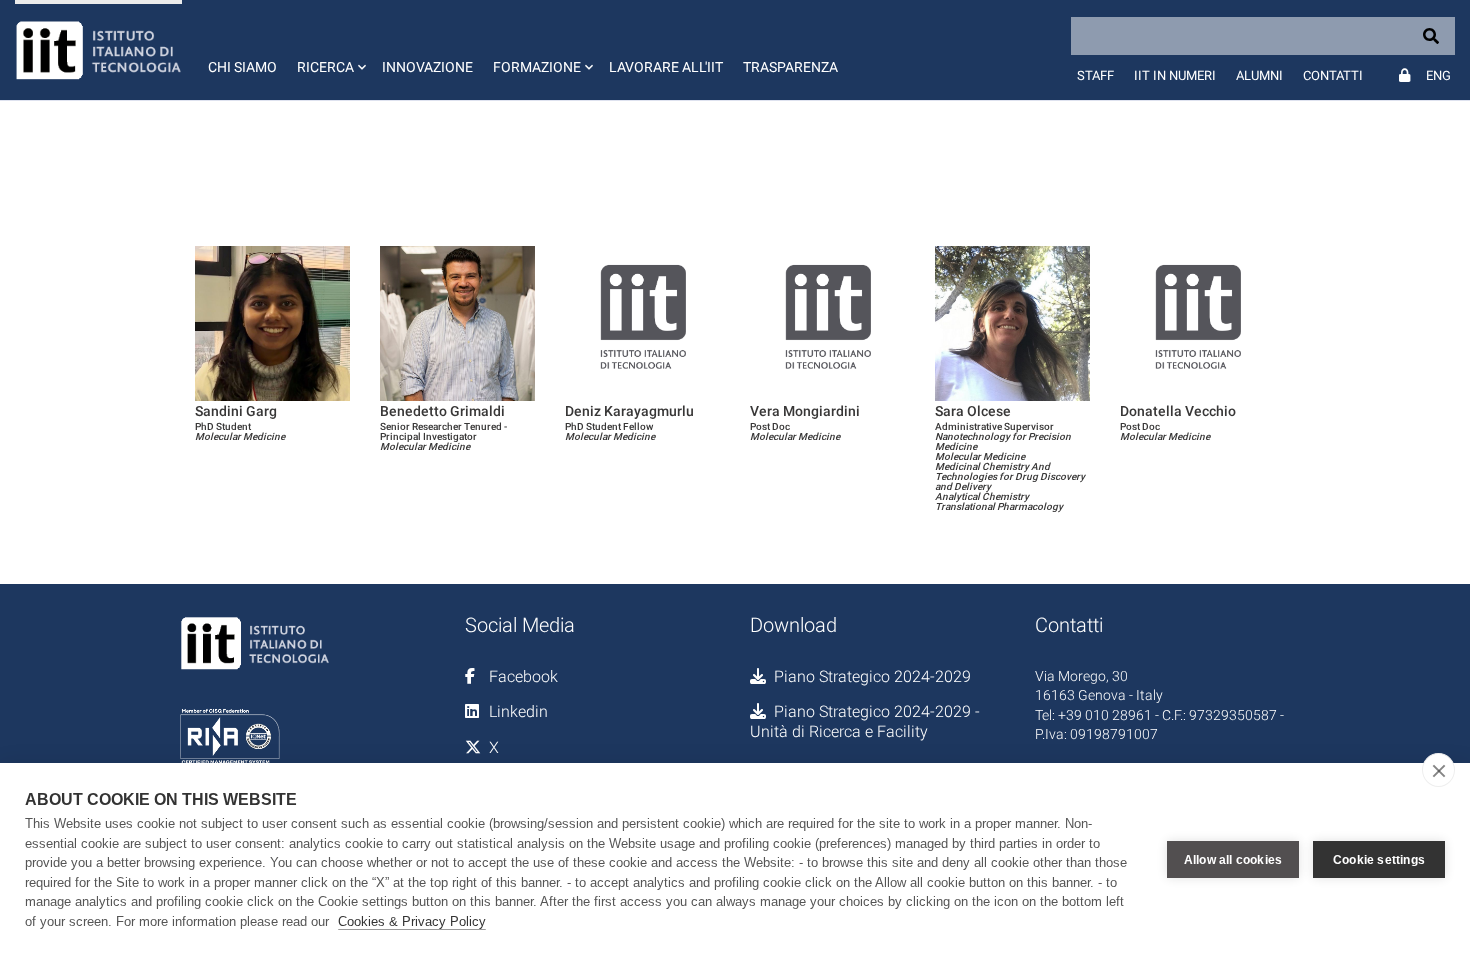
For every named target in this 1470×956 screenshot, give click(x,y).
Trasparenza (790, 67)
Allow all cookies (1233, 860)
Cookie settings (1379, 860)
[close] (1438, 770)
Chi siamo (242, 67)
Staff (1095, 75)
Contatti (1333, 75)
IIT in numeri (1175, 75)
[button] (329, 50)
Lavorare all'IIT (666, 67)
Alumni (1259, 75)
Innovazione (427, 67)
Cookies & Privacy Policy (412, 921)
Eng (1438, 75)
